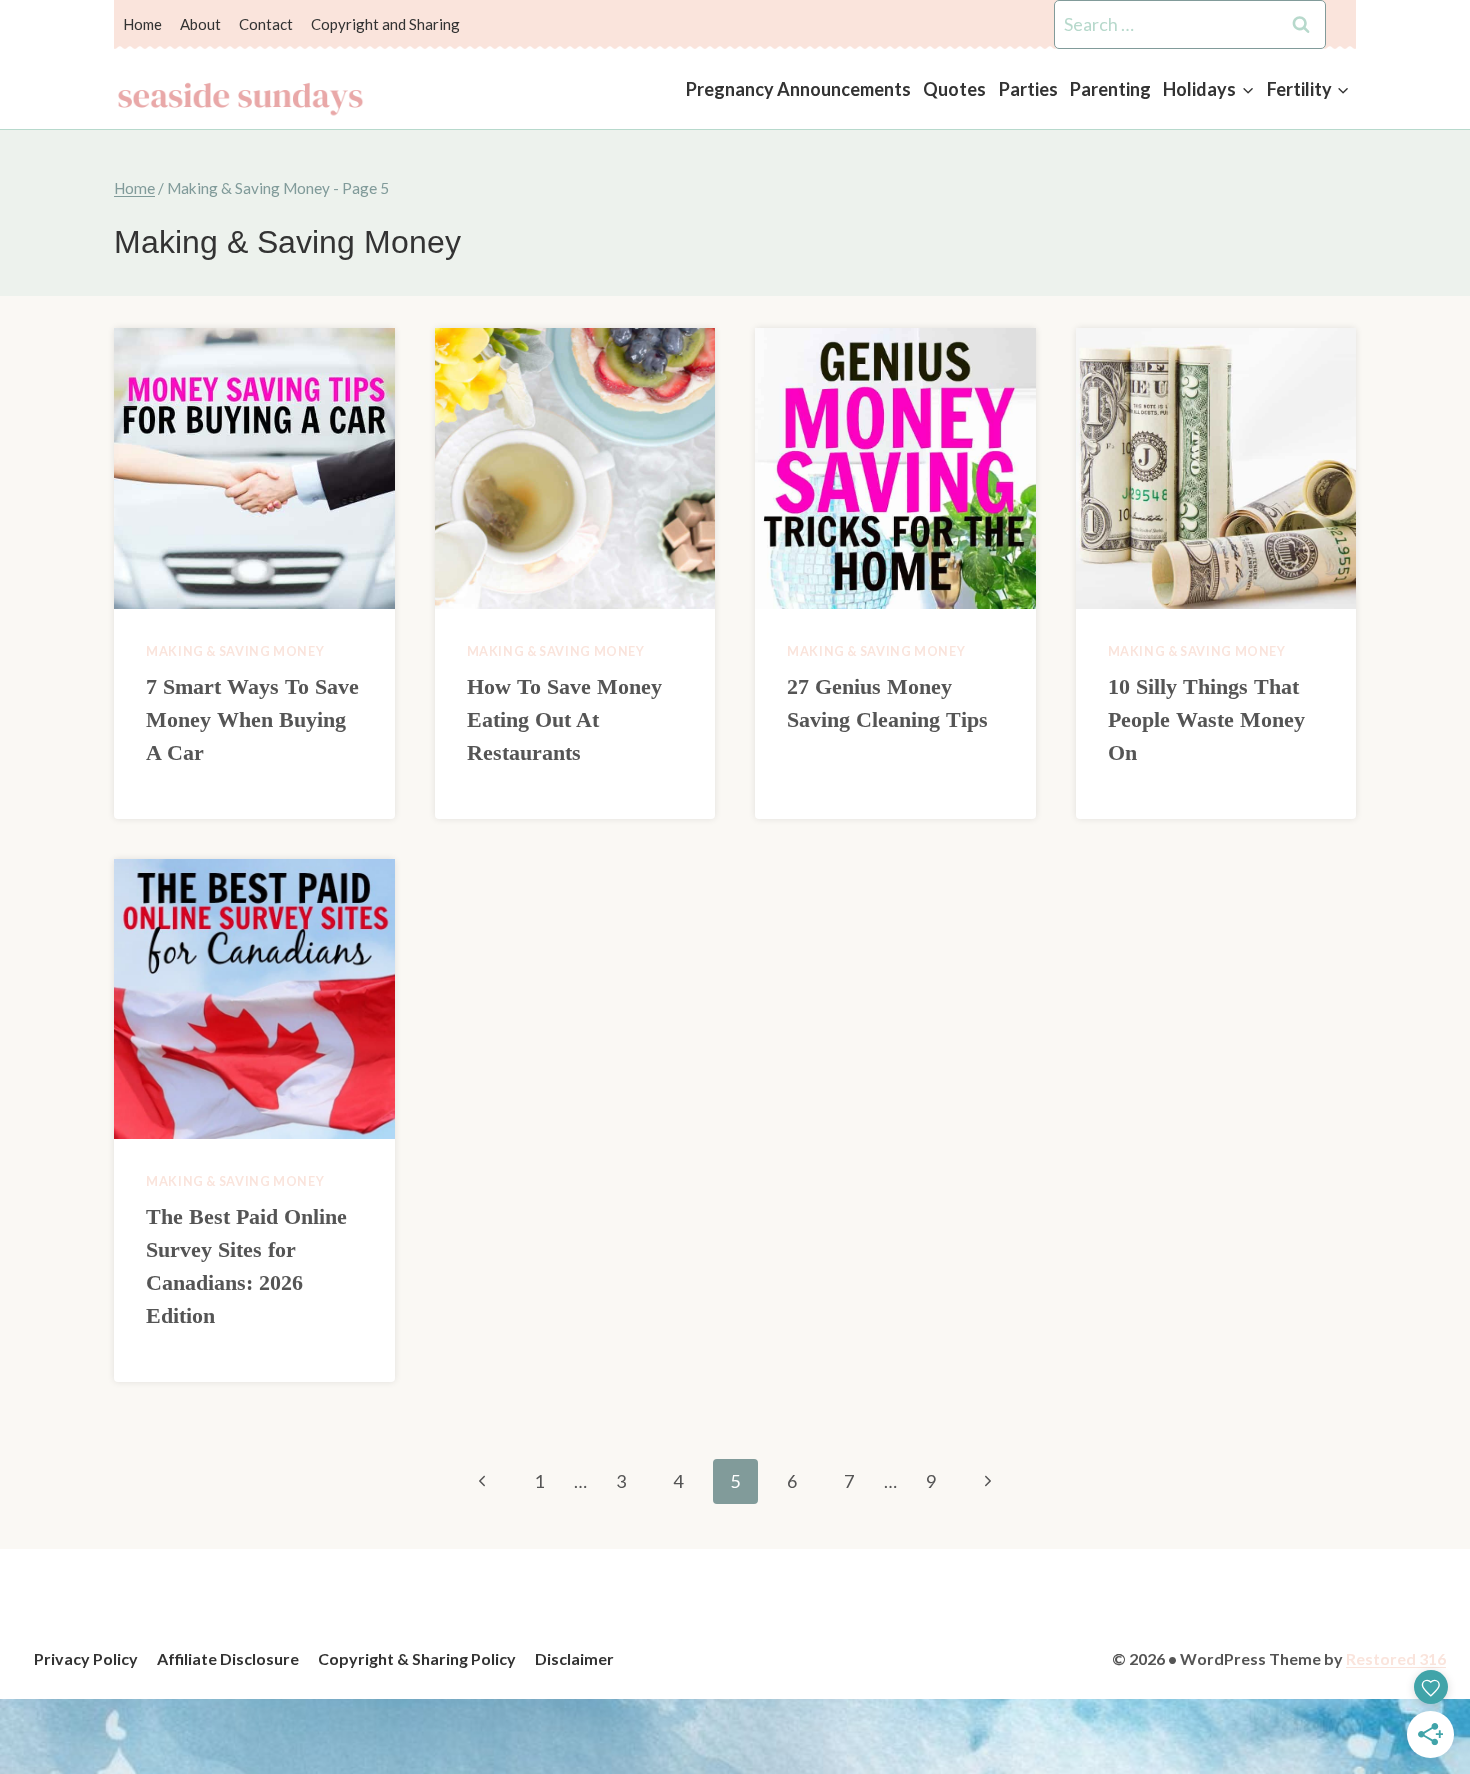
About (200, 24)
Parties (1028, 89)
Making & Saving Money (235, 651)
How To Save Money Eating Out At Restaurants (564, 719)
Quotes (954, 89)
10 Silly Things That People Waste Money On (1206, 719)
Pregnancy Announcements (798, 89)
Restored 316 (1396, 1658)
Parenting (1110, 89)
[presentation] (254, 468)
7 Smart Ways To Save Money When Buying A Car (252, 719)
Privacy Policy (86, 1658)
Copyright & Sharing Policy (417, 1658)
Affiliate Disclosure (228, 1658)
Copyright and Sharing (385, 24)
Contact (266, 24)
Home (142, 24)
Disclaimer (574, 1658)
